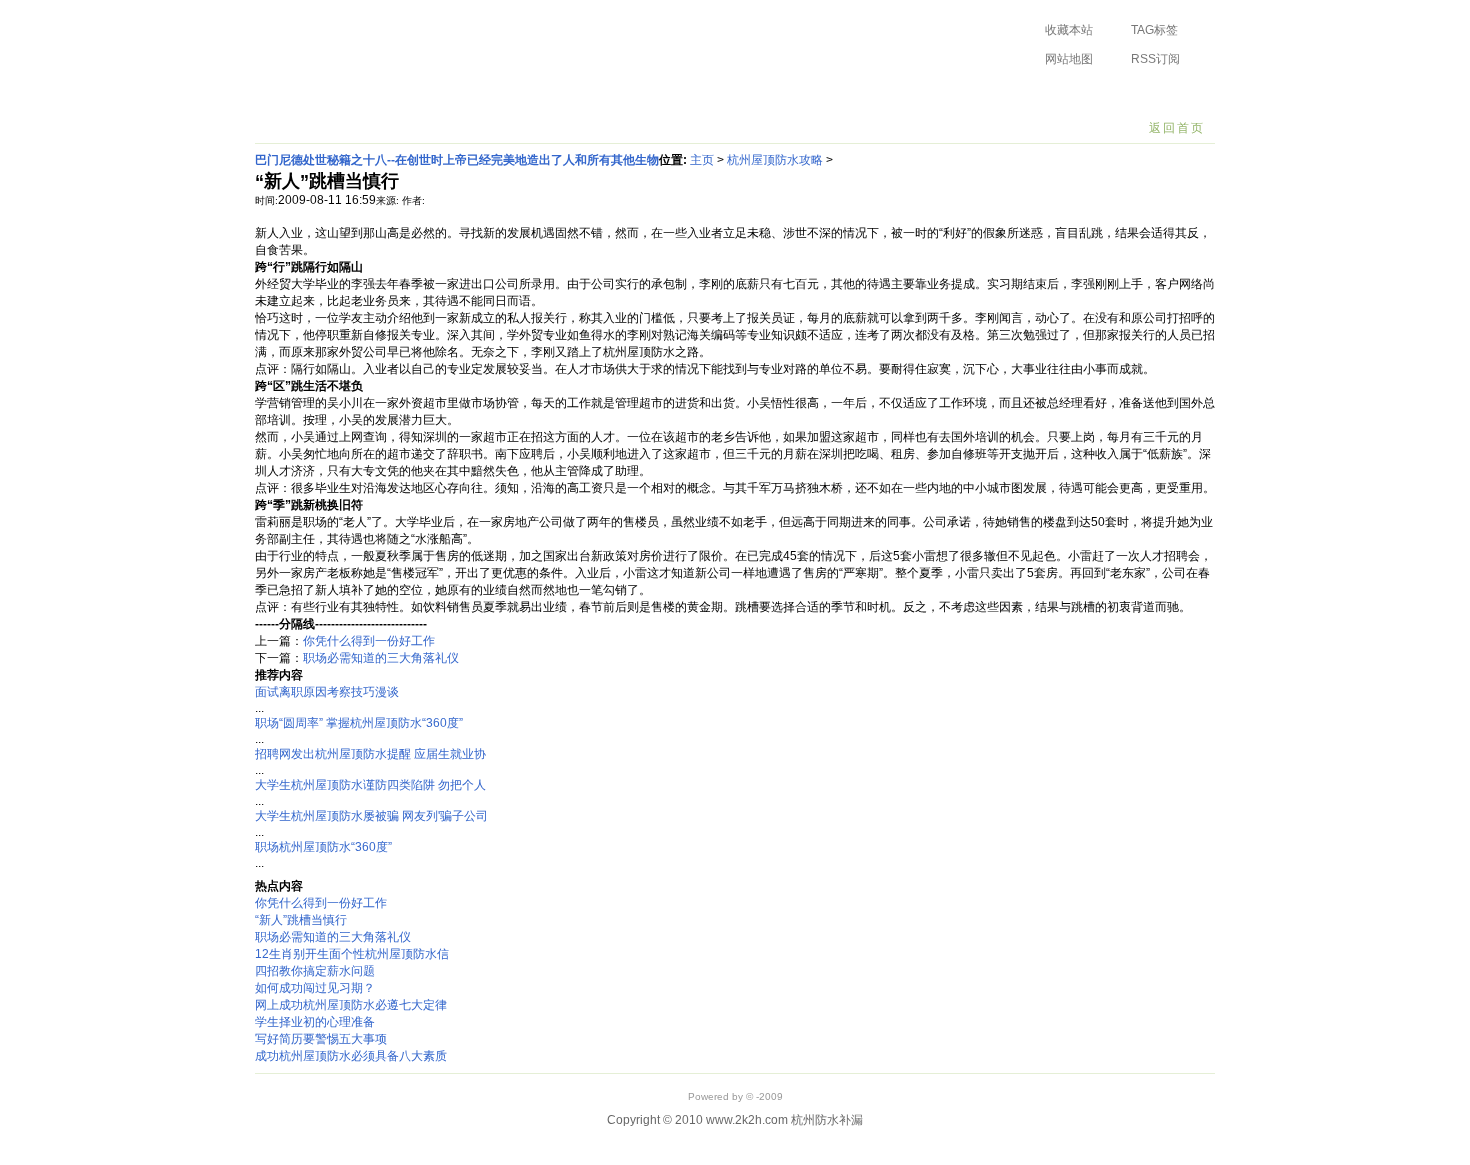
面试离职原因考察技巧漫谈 (327, 692)
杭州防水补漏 (371, 44)
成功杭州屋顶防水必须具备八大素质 (351, 1056)
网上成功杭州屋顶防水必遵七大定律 (351, 1005)
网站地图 (1069, 59)
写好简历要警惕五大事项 (321, 1039)
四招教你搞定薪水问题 (315, 971)
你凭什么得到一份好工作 (369, 641)
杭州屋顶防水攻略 (500, 95)
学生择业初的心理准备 (315, 1022)
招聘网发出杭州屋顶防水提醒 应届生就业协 (370, 754)
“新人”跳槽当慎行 (301, 920)
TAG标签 (1154, 30)
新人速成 (682, 95)
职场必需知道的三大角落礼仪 (381, 658)
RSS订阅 (1155, 59)
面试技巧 (603, 95)
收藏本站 (1069, 30)
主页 (702, 160)
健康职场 (840, 95)
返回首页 (1177, 128)
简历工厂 (761, 95)
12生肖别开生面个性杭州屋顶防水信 (352, 954)
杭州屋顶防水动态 (373, 95)
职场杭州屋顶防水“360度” (323, 847)
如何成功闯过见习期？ (315, 988)
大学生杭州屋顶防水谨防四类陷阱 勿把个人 (370, 785)
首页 (282, 95)
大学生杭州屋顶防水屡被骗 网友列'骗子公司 (371, 816)
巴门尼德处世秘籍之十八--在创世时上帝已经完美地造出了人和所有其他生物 (457, 160)
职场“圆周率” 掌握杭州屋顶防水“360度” (359, 723)
